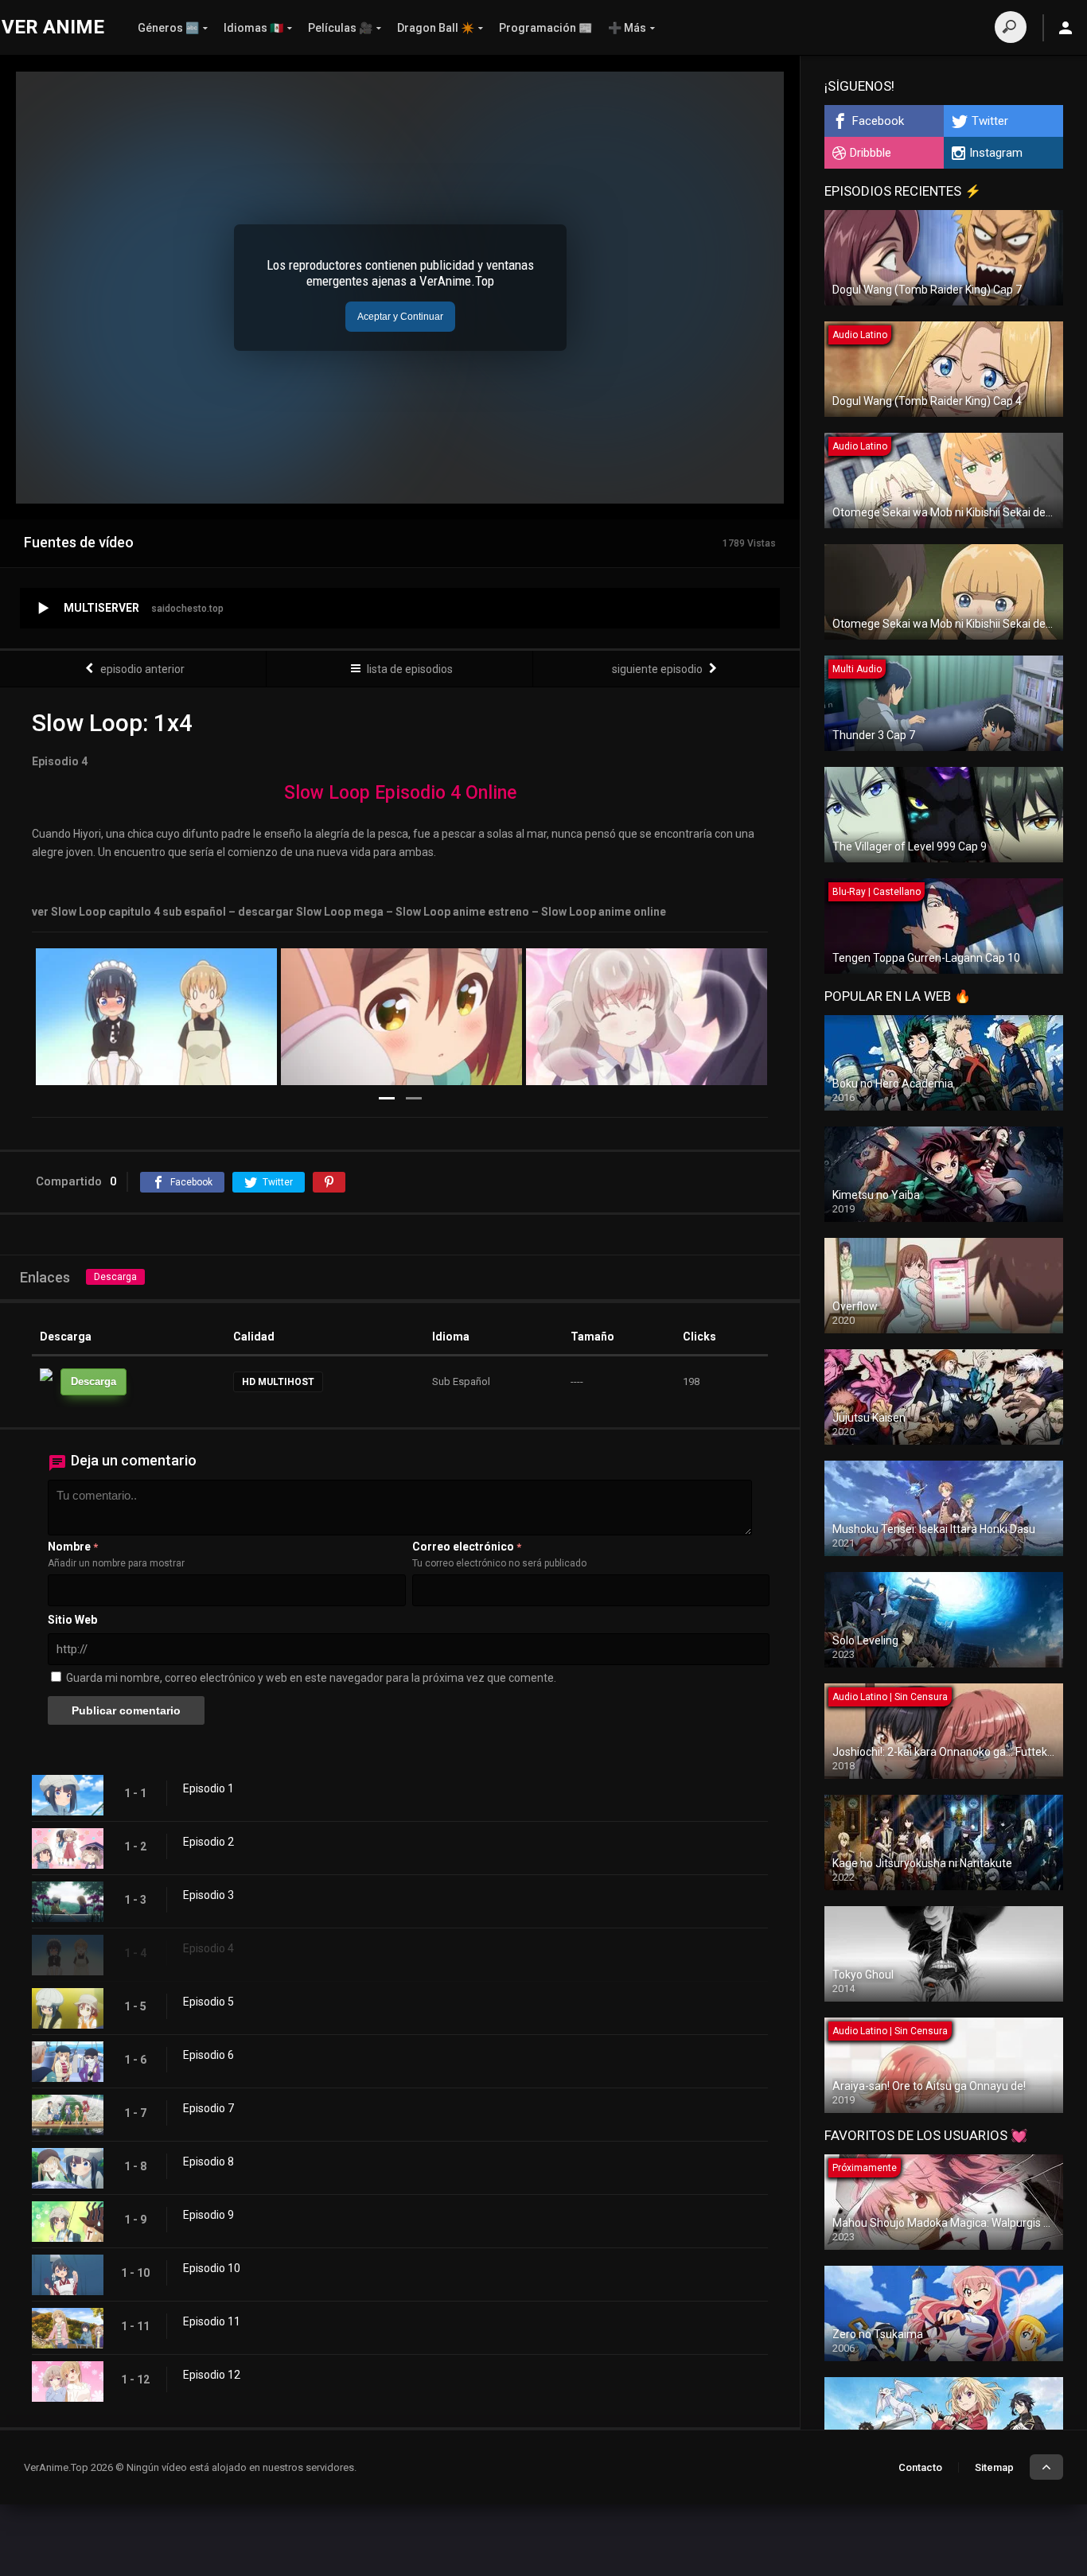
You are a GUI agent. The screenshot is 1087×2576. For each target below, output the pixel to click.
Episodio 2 (208, 1842)
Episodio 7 (208, 2108)
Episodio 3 (208, 1895)
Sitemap (994, 2467)
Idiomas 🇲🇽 (253, 28)
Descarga (115, 1277)
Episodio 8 (208, 2162)
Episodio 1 (208, 1788)
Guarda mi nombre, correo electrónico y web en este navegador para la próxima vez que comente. (311, 1678)
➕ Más (627, 28)
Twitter (990, 121)
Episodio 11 (212, 2321)
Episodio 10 (212, 2268)
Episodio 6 (208, 2055)
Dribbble (871, 153)
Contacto (920, 2467)
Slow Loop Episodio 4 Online (400, 793)
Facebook (878, 121)
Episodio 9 (208, 2215)
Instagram (996, 153)
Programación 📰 (545, 28)
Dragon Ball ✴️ (436, 28)
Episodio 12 (212, 2375)
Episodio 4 (208, 1948)
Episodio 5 (208, 2002)
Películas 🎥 (340, 28)
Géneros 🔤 (168, 28)
